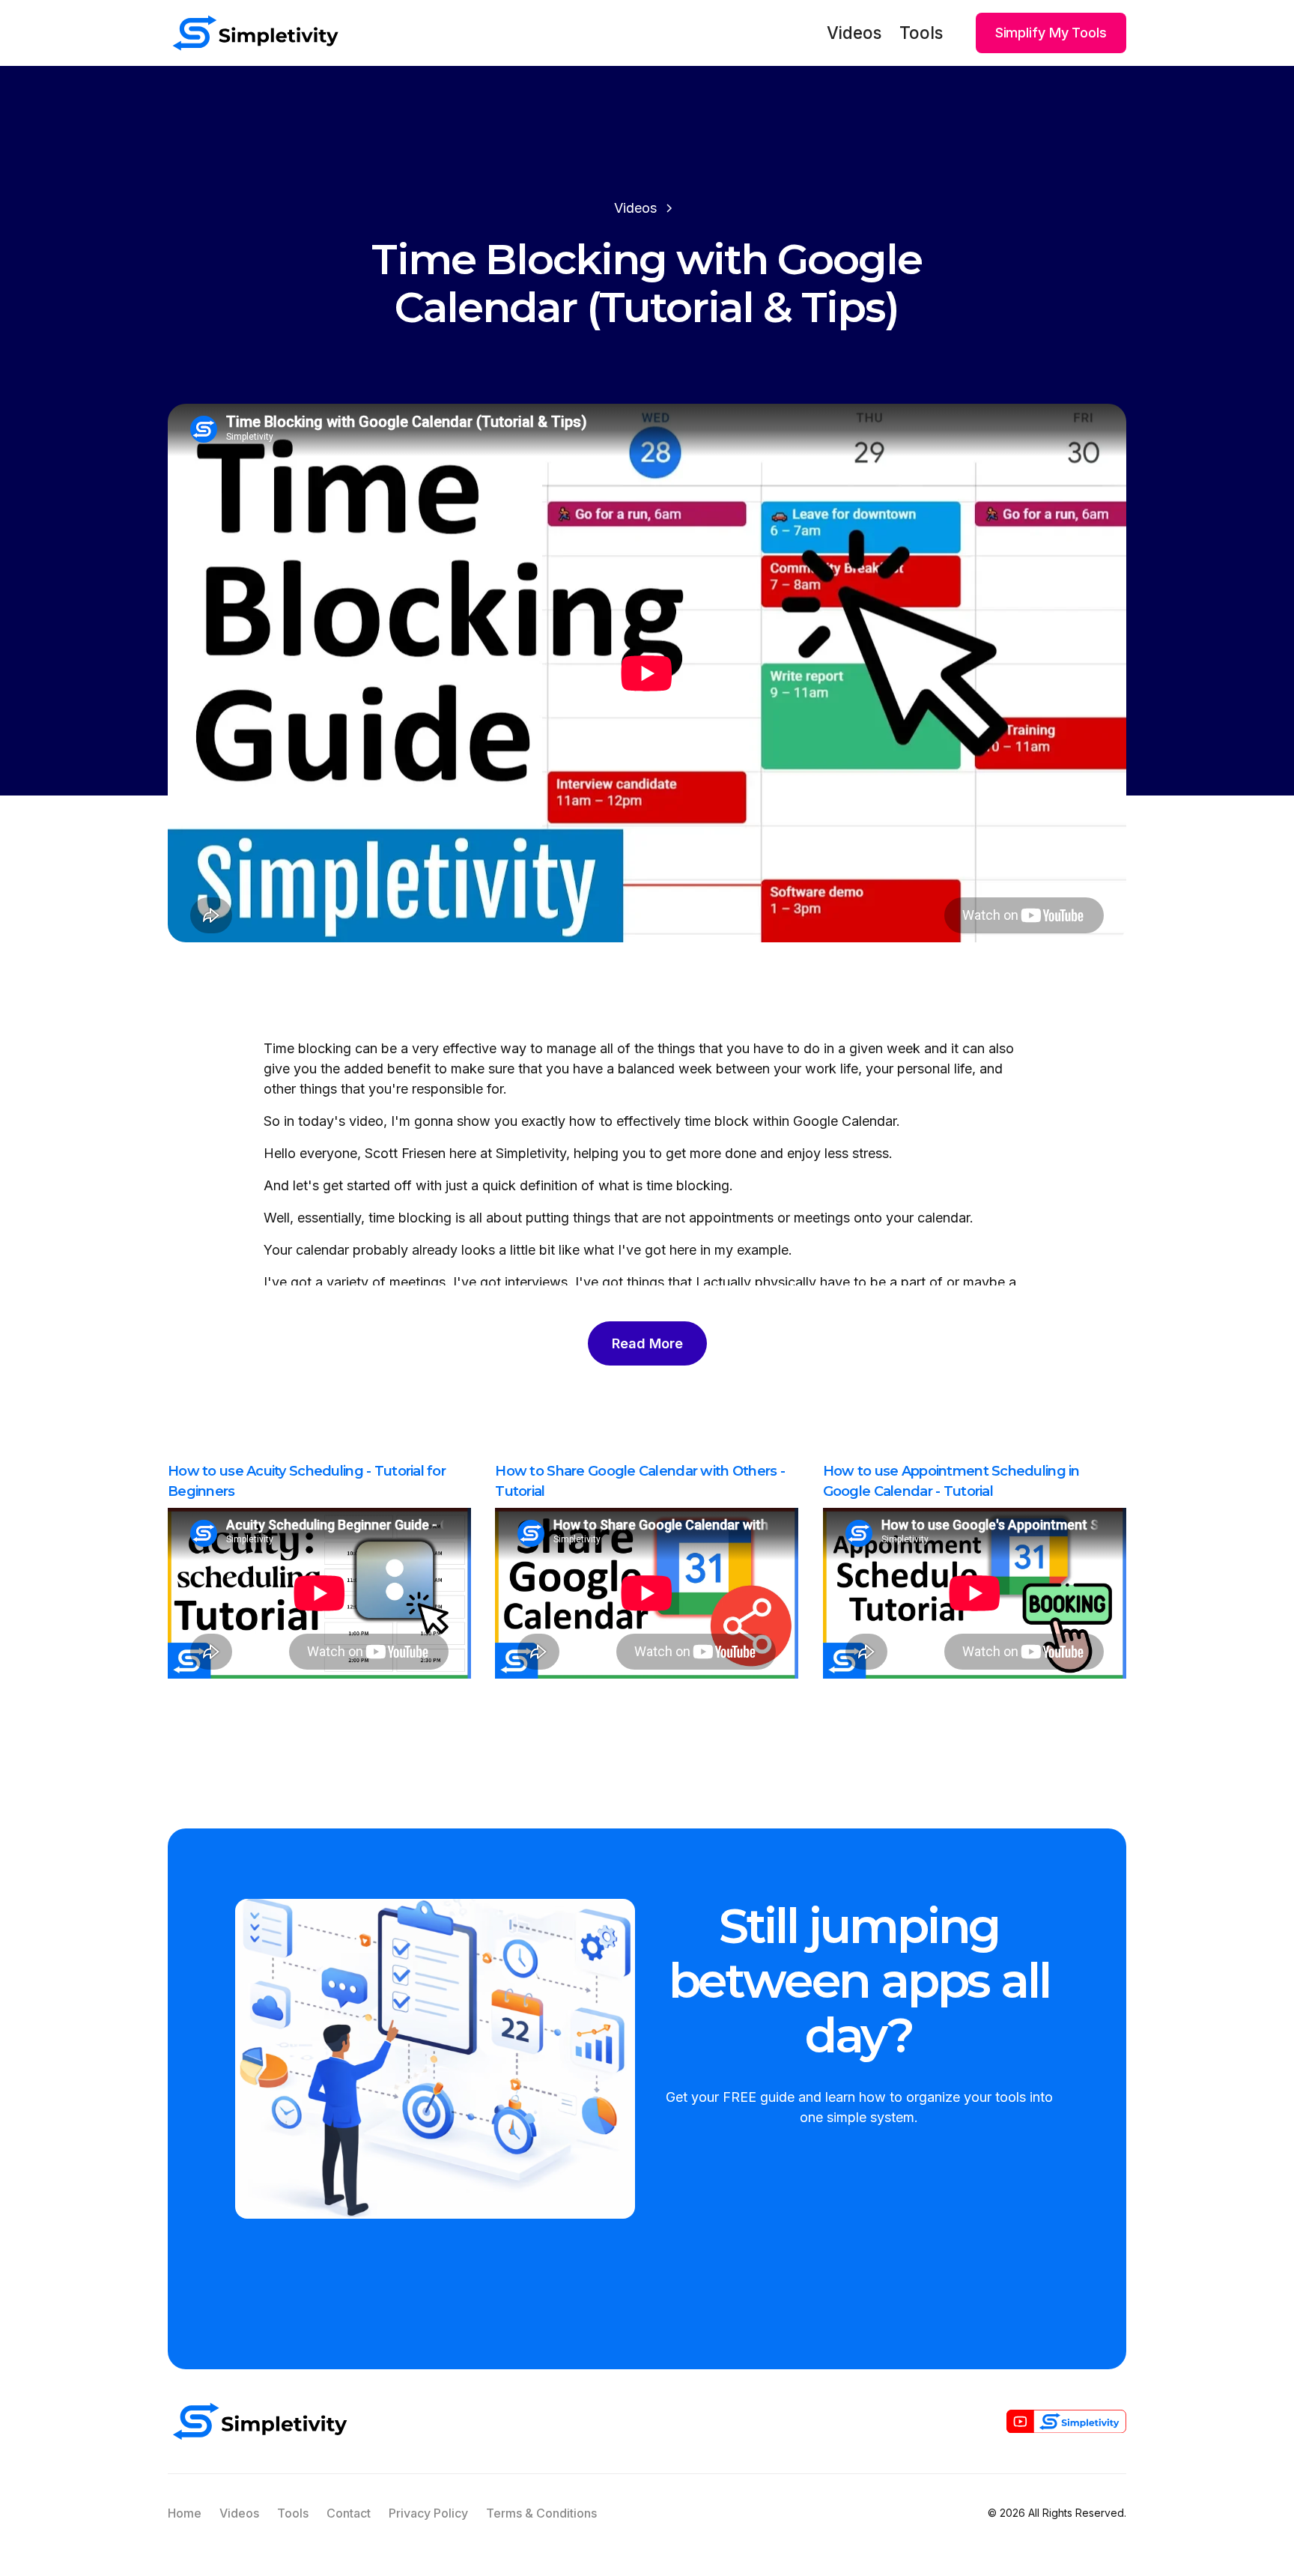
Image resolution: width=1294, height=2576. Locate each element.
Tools (921, 33)
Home (185, 2513)
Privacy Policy (428, 2513)
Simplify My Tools (1051, 33)
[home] (255, 33)
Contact (349, 2513)
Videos (854, 33)
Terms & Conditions (541, 2513)
